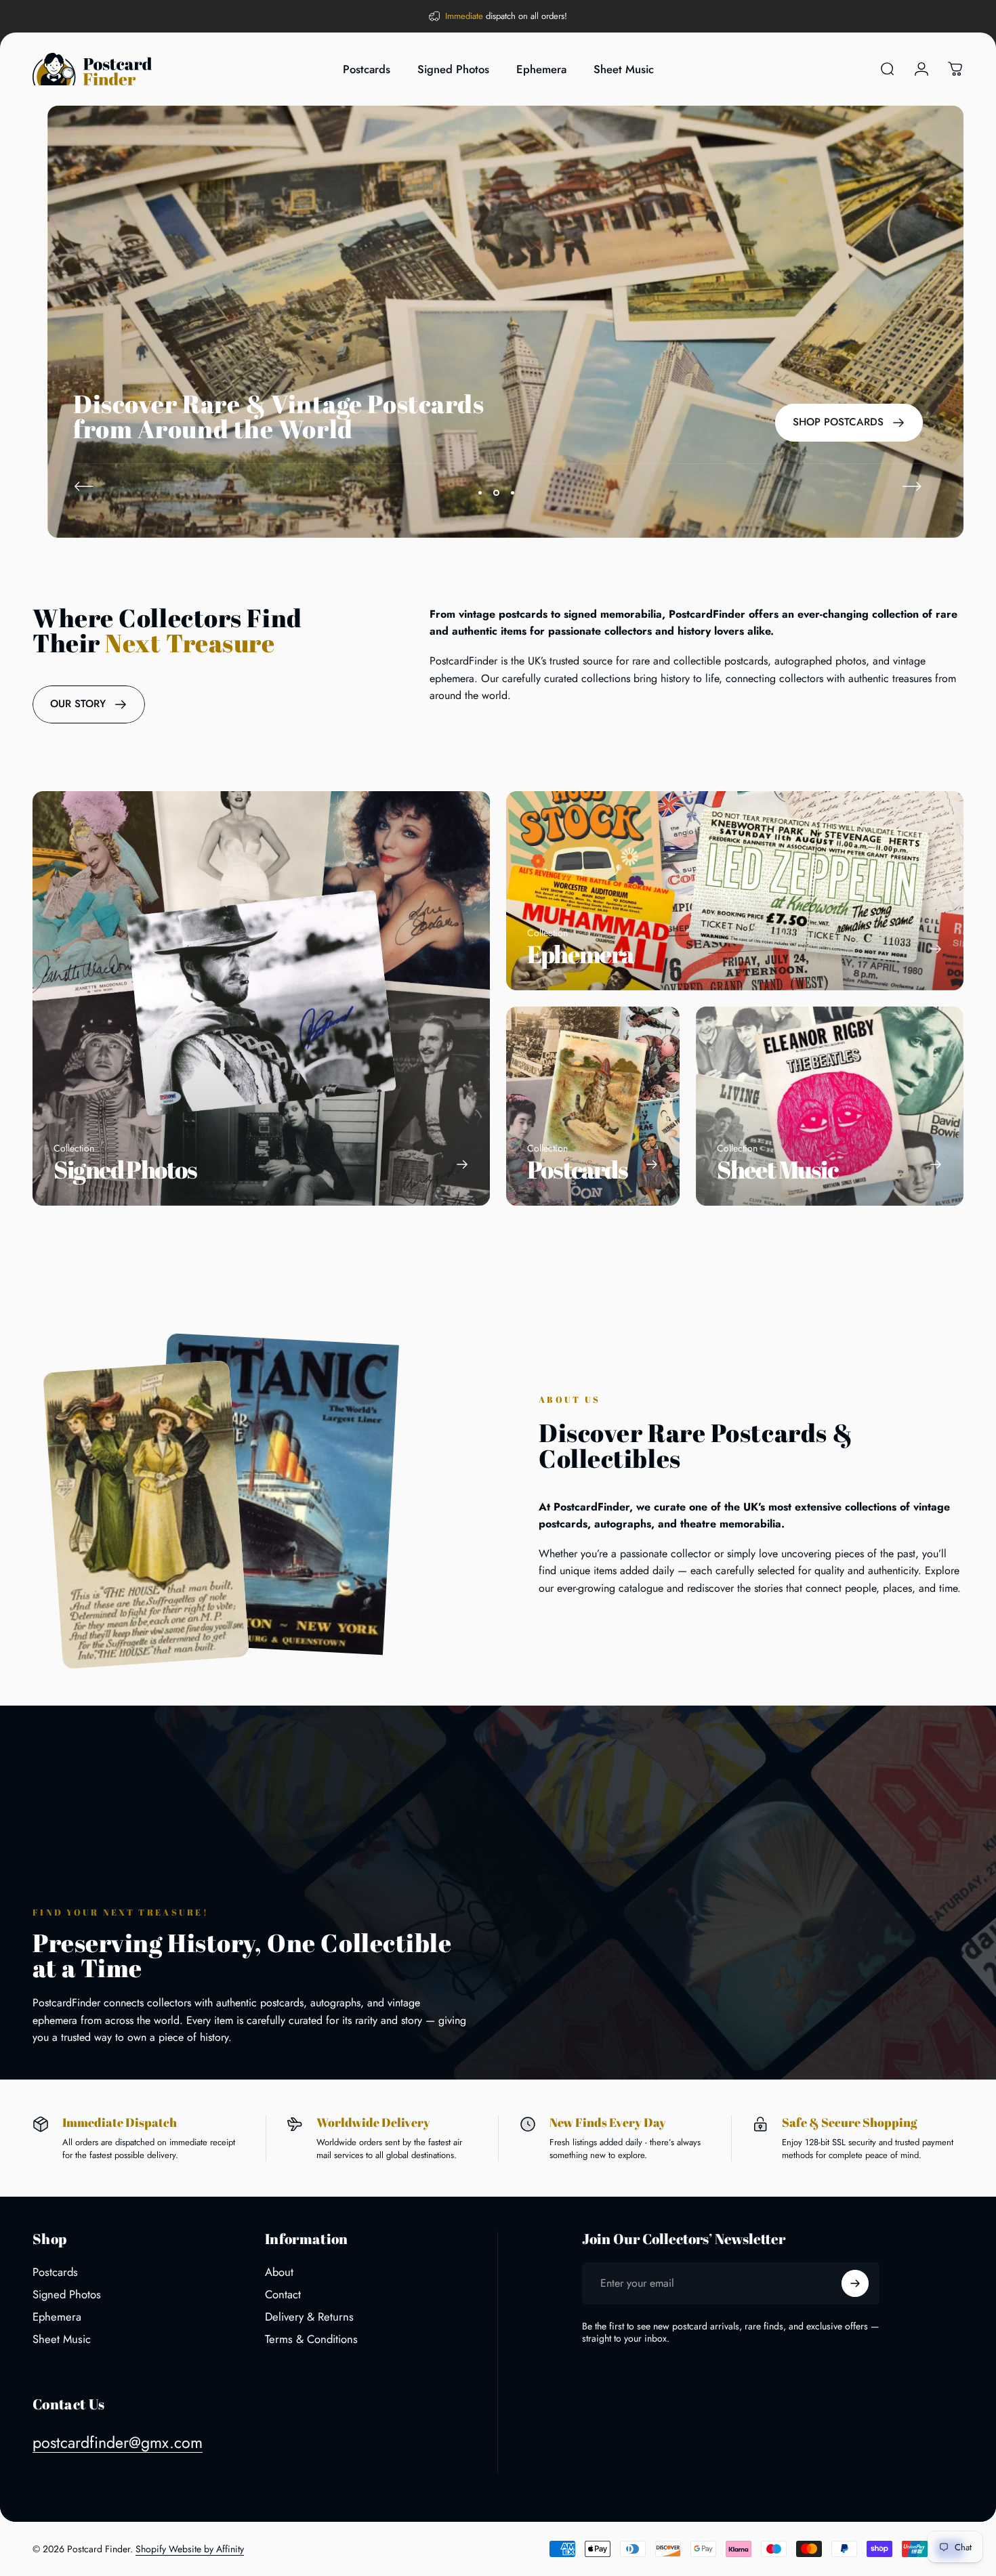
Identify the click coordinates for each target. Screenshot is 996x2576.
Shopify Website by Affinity (190, 2549)
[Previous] (84, 486)
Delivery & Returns (309, 2317)
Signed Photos (67, 2295)
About (279, 2272)
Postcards (55, 2272)
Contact (283, 2295)
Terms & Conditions (311, 2339)
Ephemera (57, 2317)
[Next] (912, 486)
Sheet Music (62, 2339)
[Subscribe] (855, 2283)
